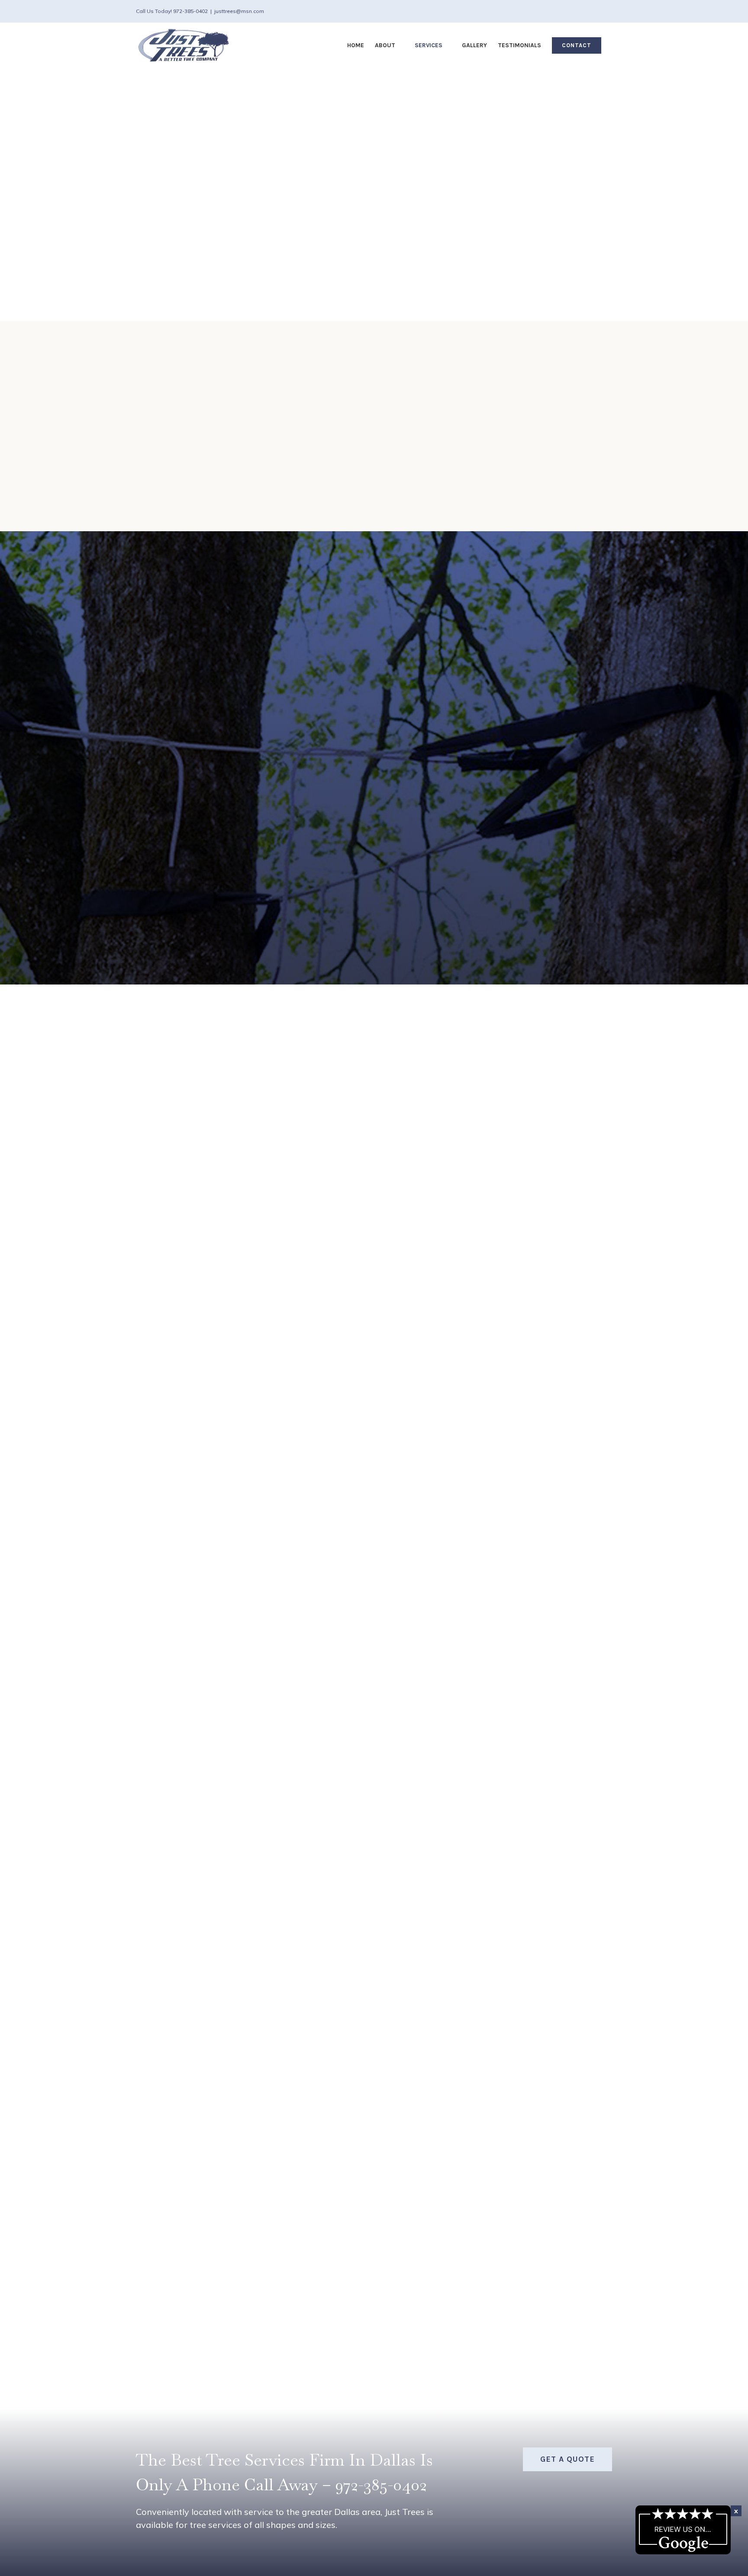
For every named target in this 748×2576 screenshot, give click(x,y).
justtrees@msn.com (239, 11)
